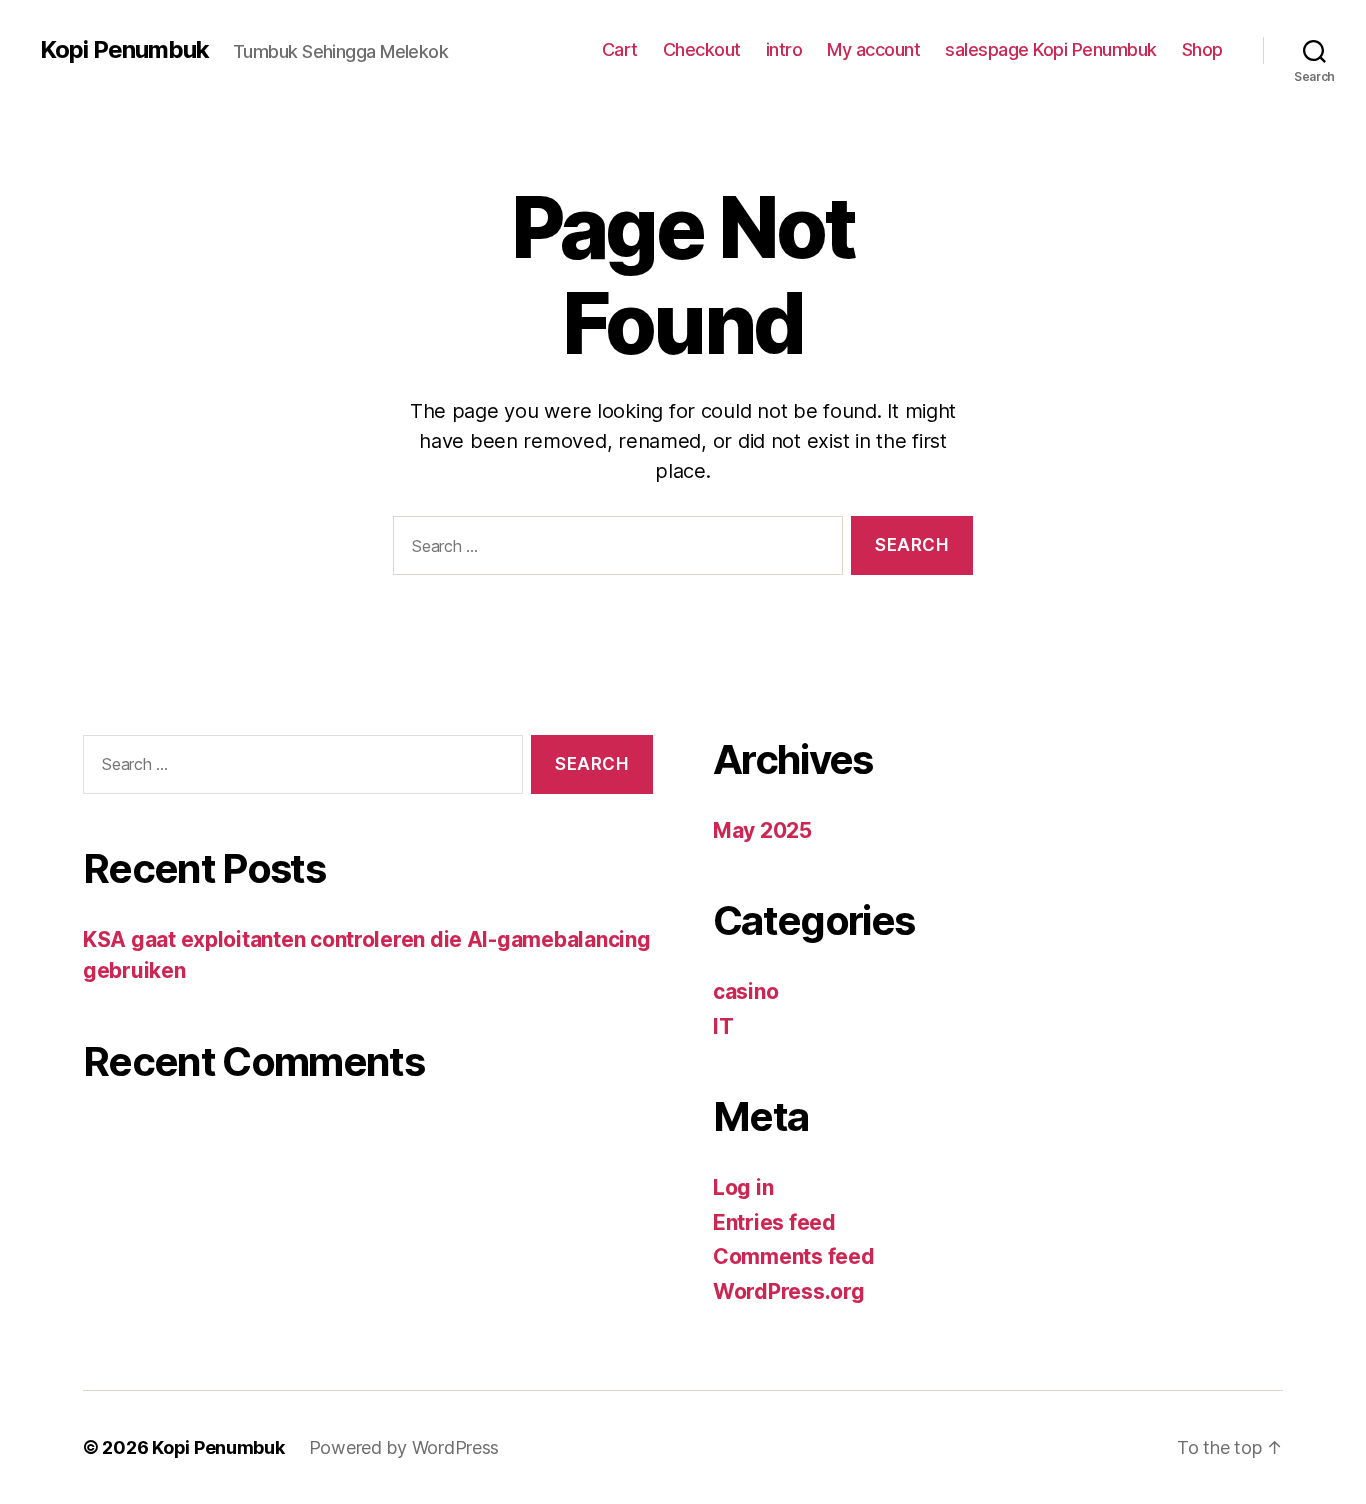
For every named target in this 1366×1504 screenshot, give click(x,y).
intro (784, 49)
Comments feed (794, 1256)
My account (873, 49)
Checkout (702, 49)
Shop (1202, 49)
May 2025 (762, 830)
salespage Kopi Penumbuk (1051, 49)
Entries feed (774, 1222)
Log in (743, 1187)
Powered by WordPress (404, 1447)
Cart (620, 49)
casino (745, 991)
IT (723, 1026)
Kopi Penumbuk (124, 50)
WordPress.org (789, 1291)
